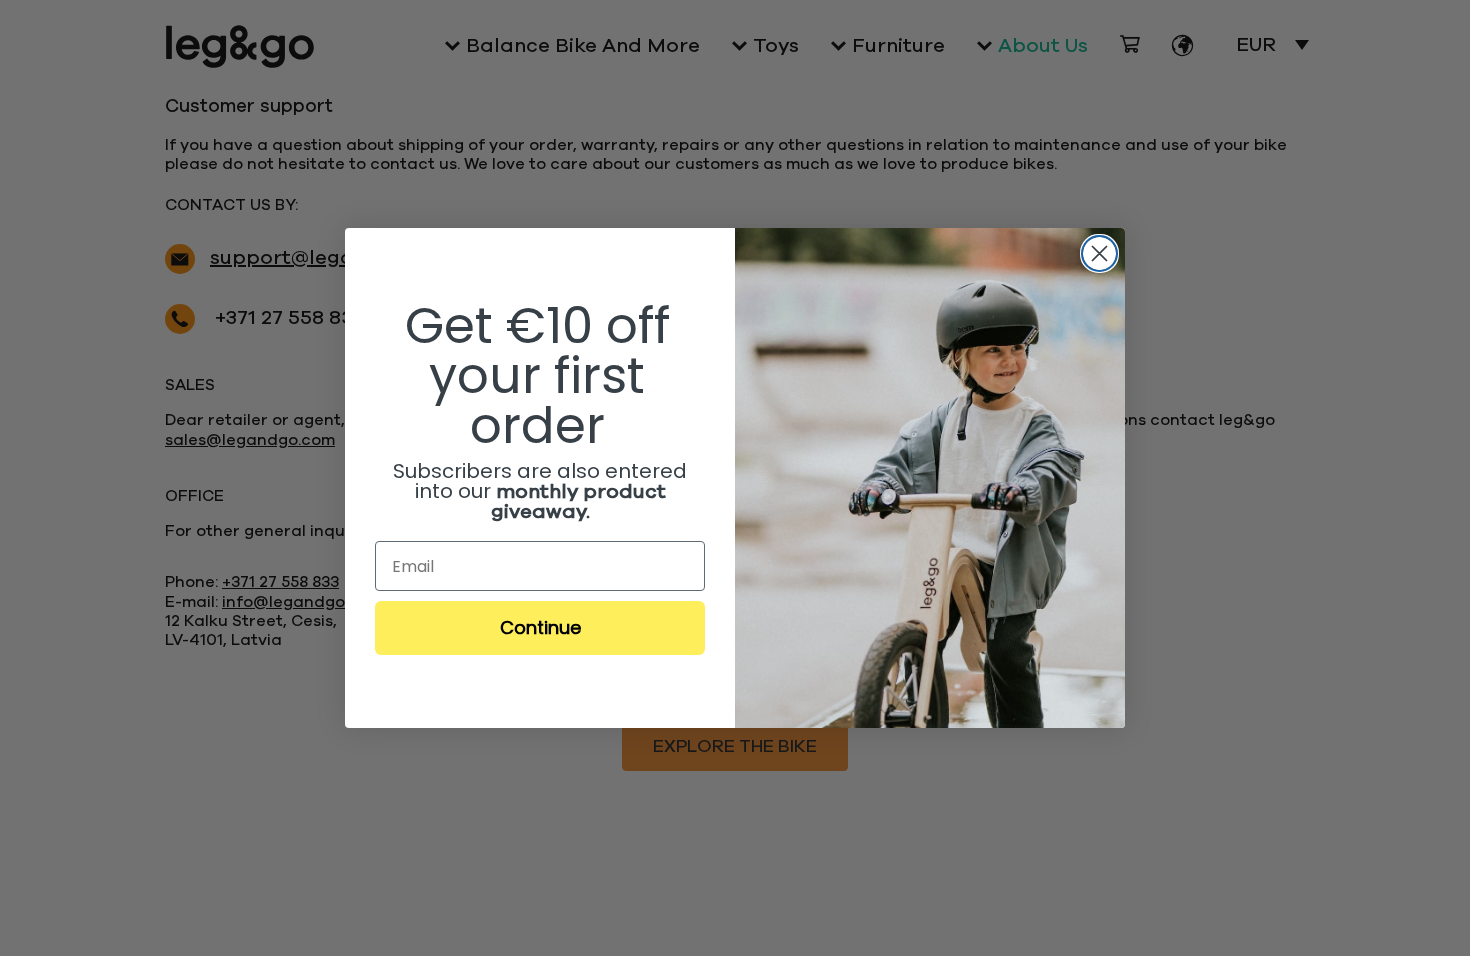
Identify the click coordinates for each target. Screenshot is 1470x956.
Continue (540, 627)
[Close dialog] (1099, 253)
